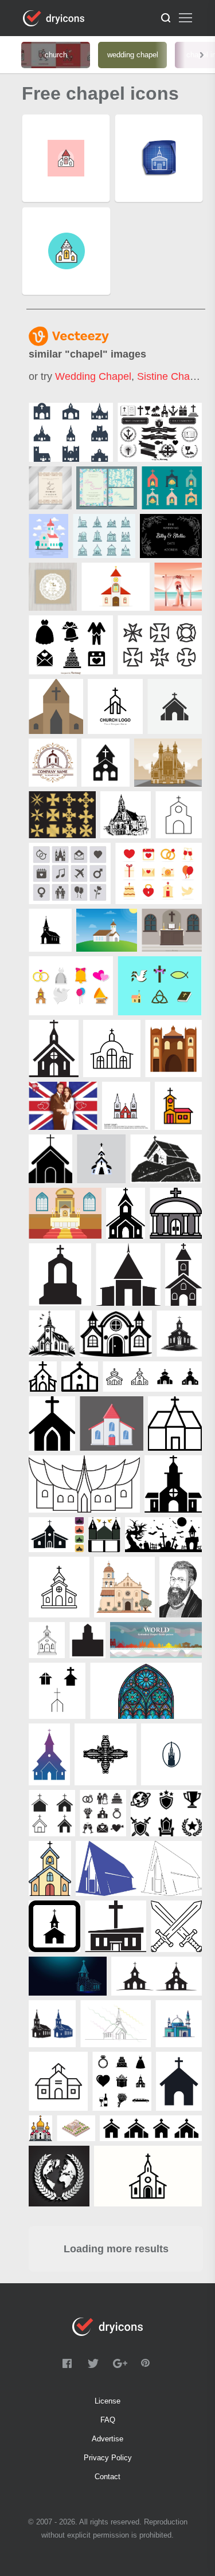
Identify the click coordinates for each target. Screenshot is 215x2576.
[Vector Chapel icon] (126, 1106)
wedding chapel (93, 376)
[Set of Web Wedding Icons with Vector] (70, 873)
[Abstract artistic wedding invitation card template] (50, 488)
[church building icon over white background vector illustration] (179, 815)
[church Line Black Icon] (112, 1049)
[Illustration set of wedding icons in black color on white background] (71, 645)
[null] (116, 587)
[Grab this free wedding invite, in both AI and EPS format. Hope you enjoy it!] (107, 488)
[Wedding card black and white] (171, 536)
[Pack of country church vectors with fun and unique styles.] (71, 432)
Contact (107, 2477)
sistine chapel (170, 376)
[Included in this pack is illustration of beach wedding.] (178, 587)
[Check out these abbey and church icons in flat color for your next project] (104, 536)
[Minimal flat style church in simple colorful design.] (48, 536)
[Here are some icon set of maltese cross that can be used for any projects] (160, 645)
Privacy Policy (108, 2458)
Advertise (107, 2439)
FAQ (108, 2420)
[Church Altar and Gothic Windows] (65, 1213)
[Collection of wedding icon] (71, 986)
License (107, 2401)
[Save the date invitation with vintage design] (53, 587)
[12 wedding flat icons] (159, 873)
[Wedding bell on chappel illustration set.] (172, 488)
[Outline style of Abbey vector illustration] (168, 763)
